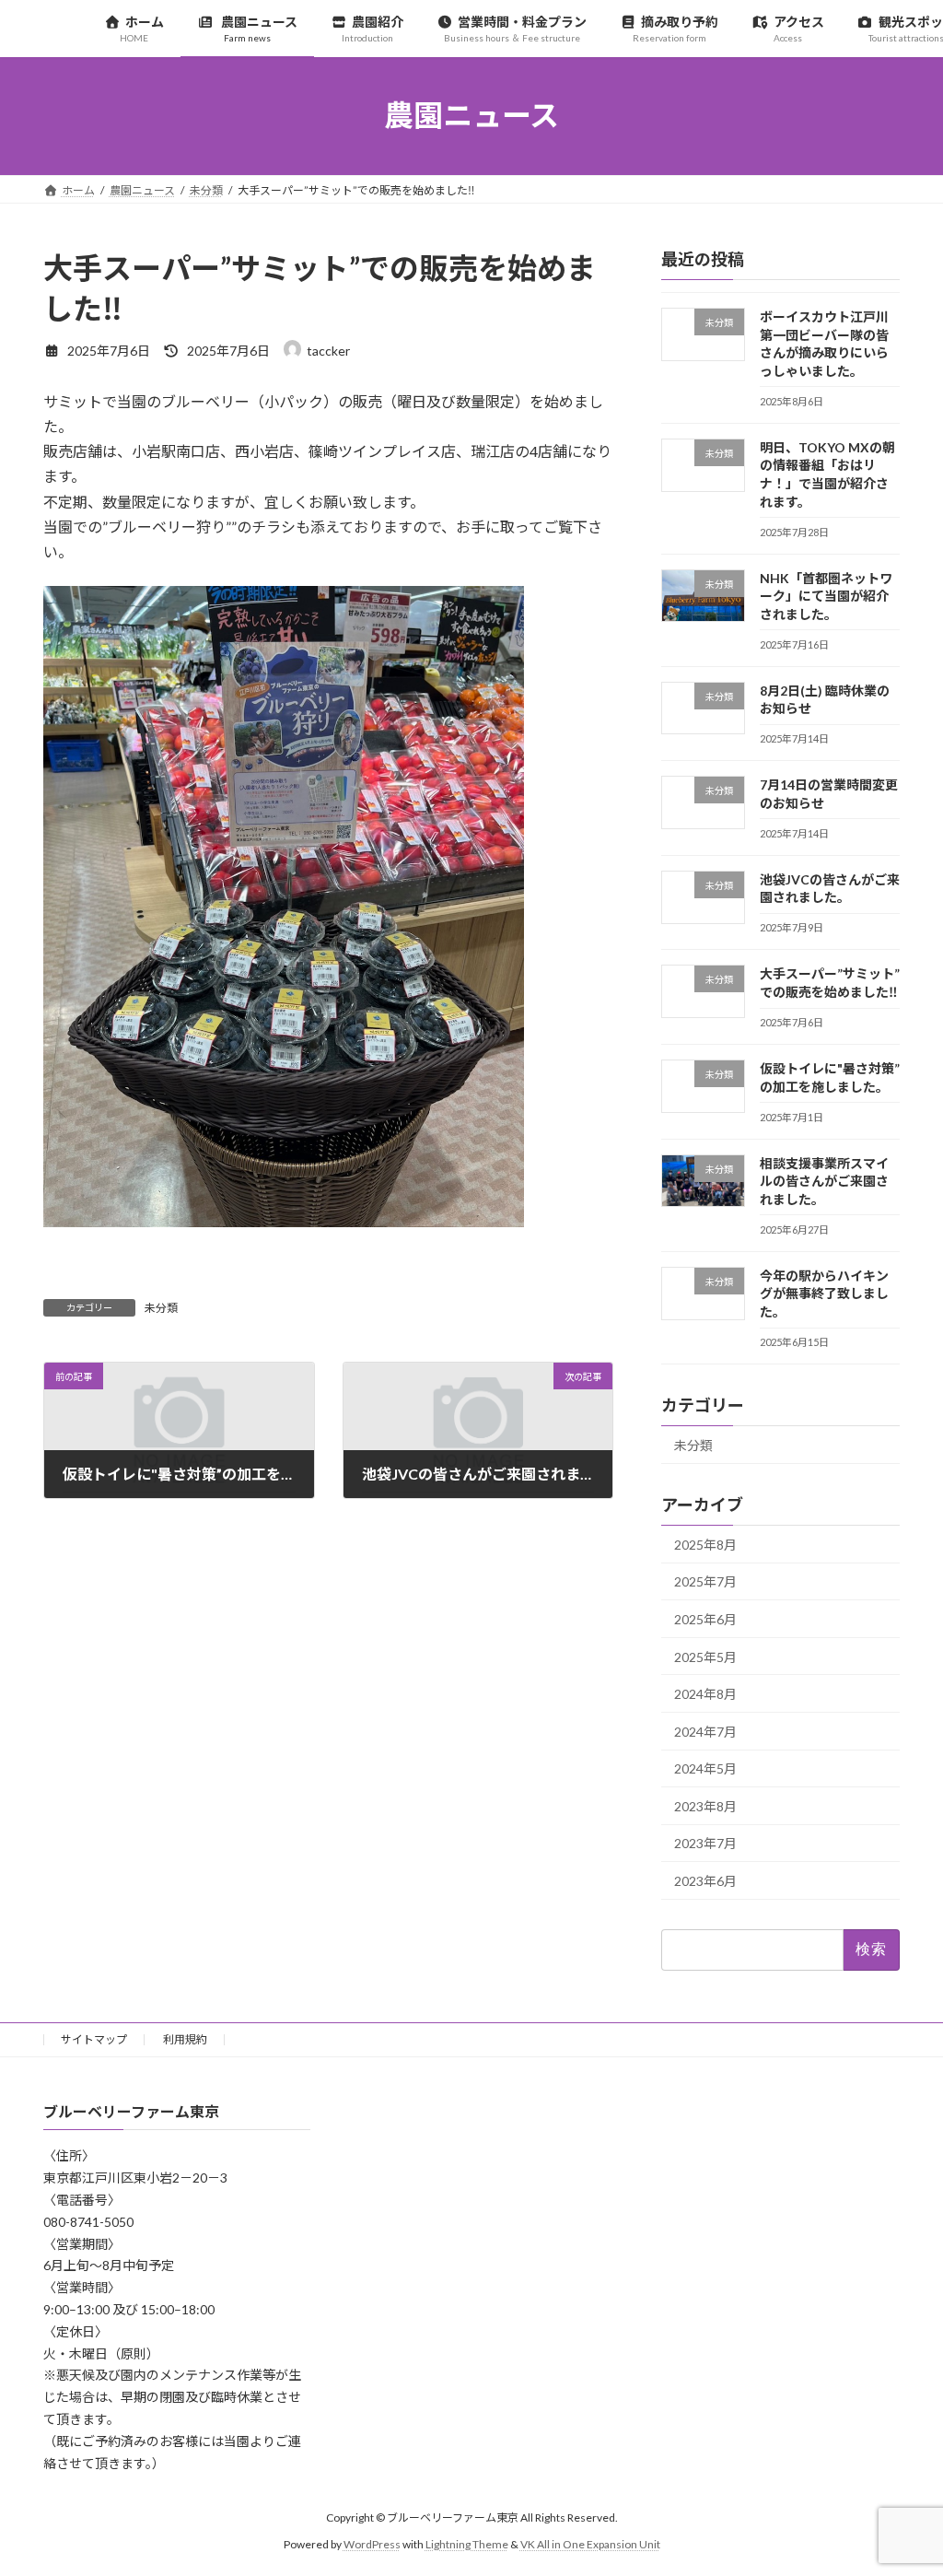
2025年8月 (705, 1544)
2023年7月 (705, 1843)
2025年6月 (705, 1619)
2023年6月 (705, 1881)
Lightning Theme (467, 2544)
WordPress (372, 2544)
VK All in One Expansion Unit (590, 2544)
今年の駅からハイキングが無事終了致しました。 (824, 1293)
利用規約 (185, 2039)
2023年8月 (705, 1805)
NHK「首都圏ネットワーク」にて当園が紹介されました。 (826, 595)
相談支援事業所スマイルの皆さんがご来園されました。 (824, 1180)
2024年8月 (705, 1694)
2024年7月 (705, 1731)
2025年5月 (705, 1656)
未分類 (161, 1308)
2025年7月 (705, 1581)
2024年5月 (705, 1768)
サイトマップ (94, 2039)
